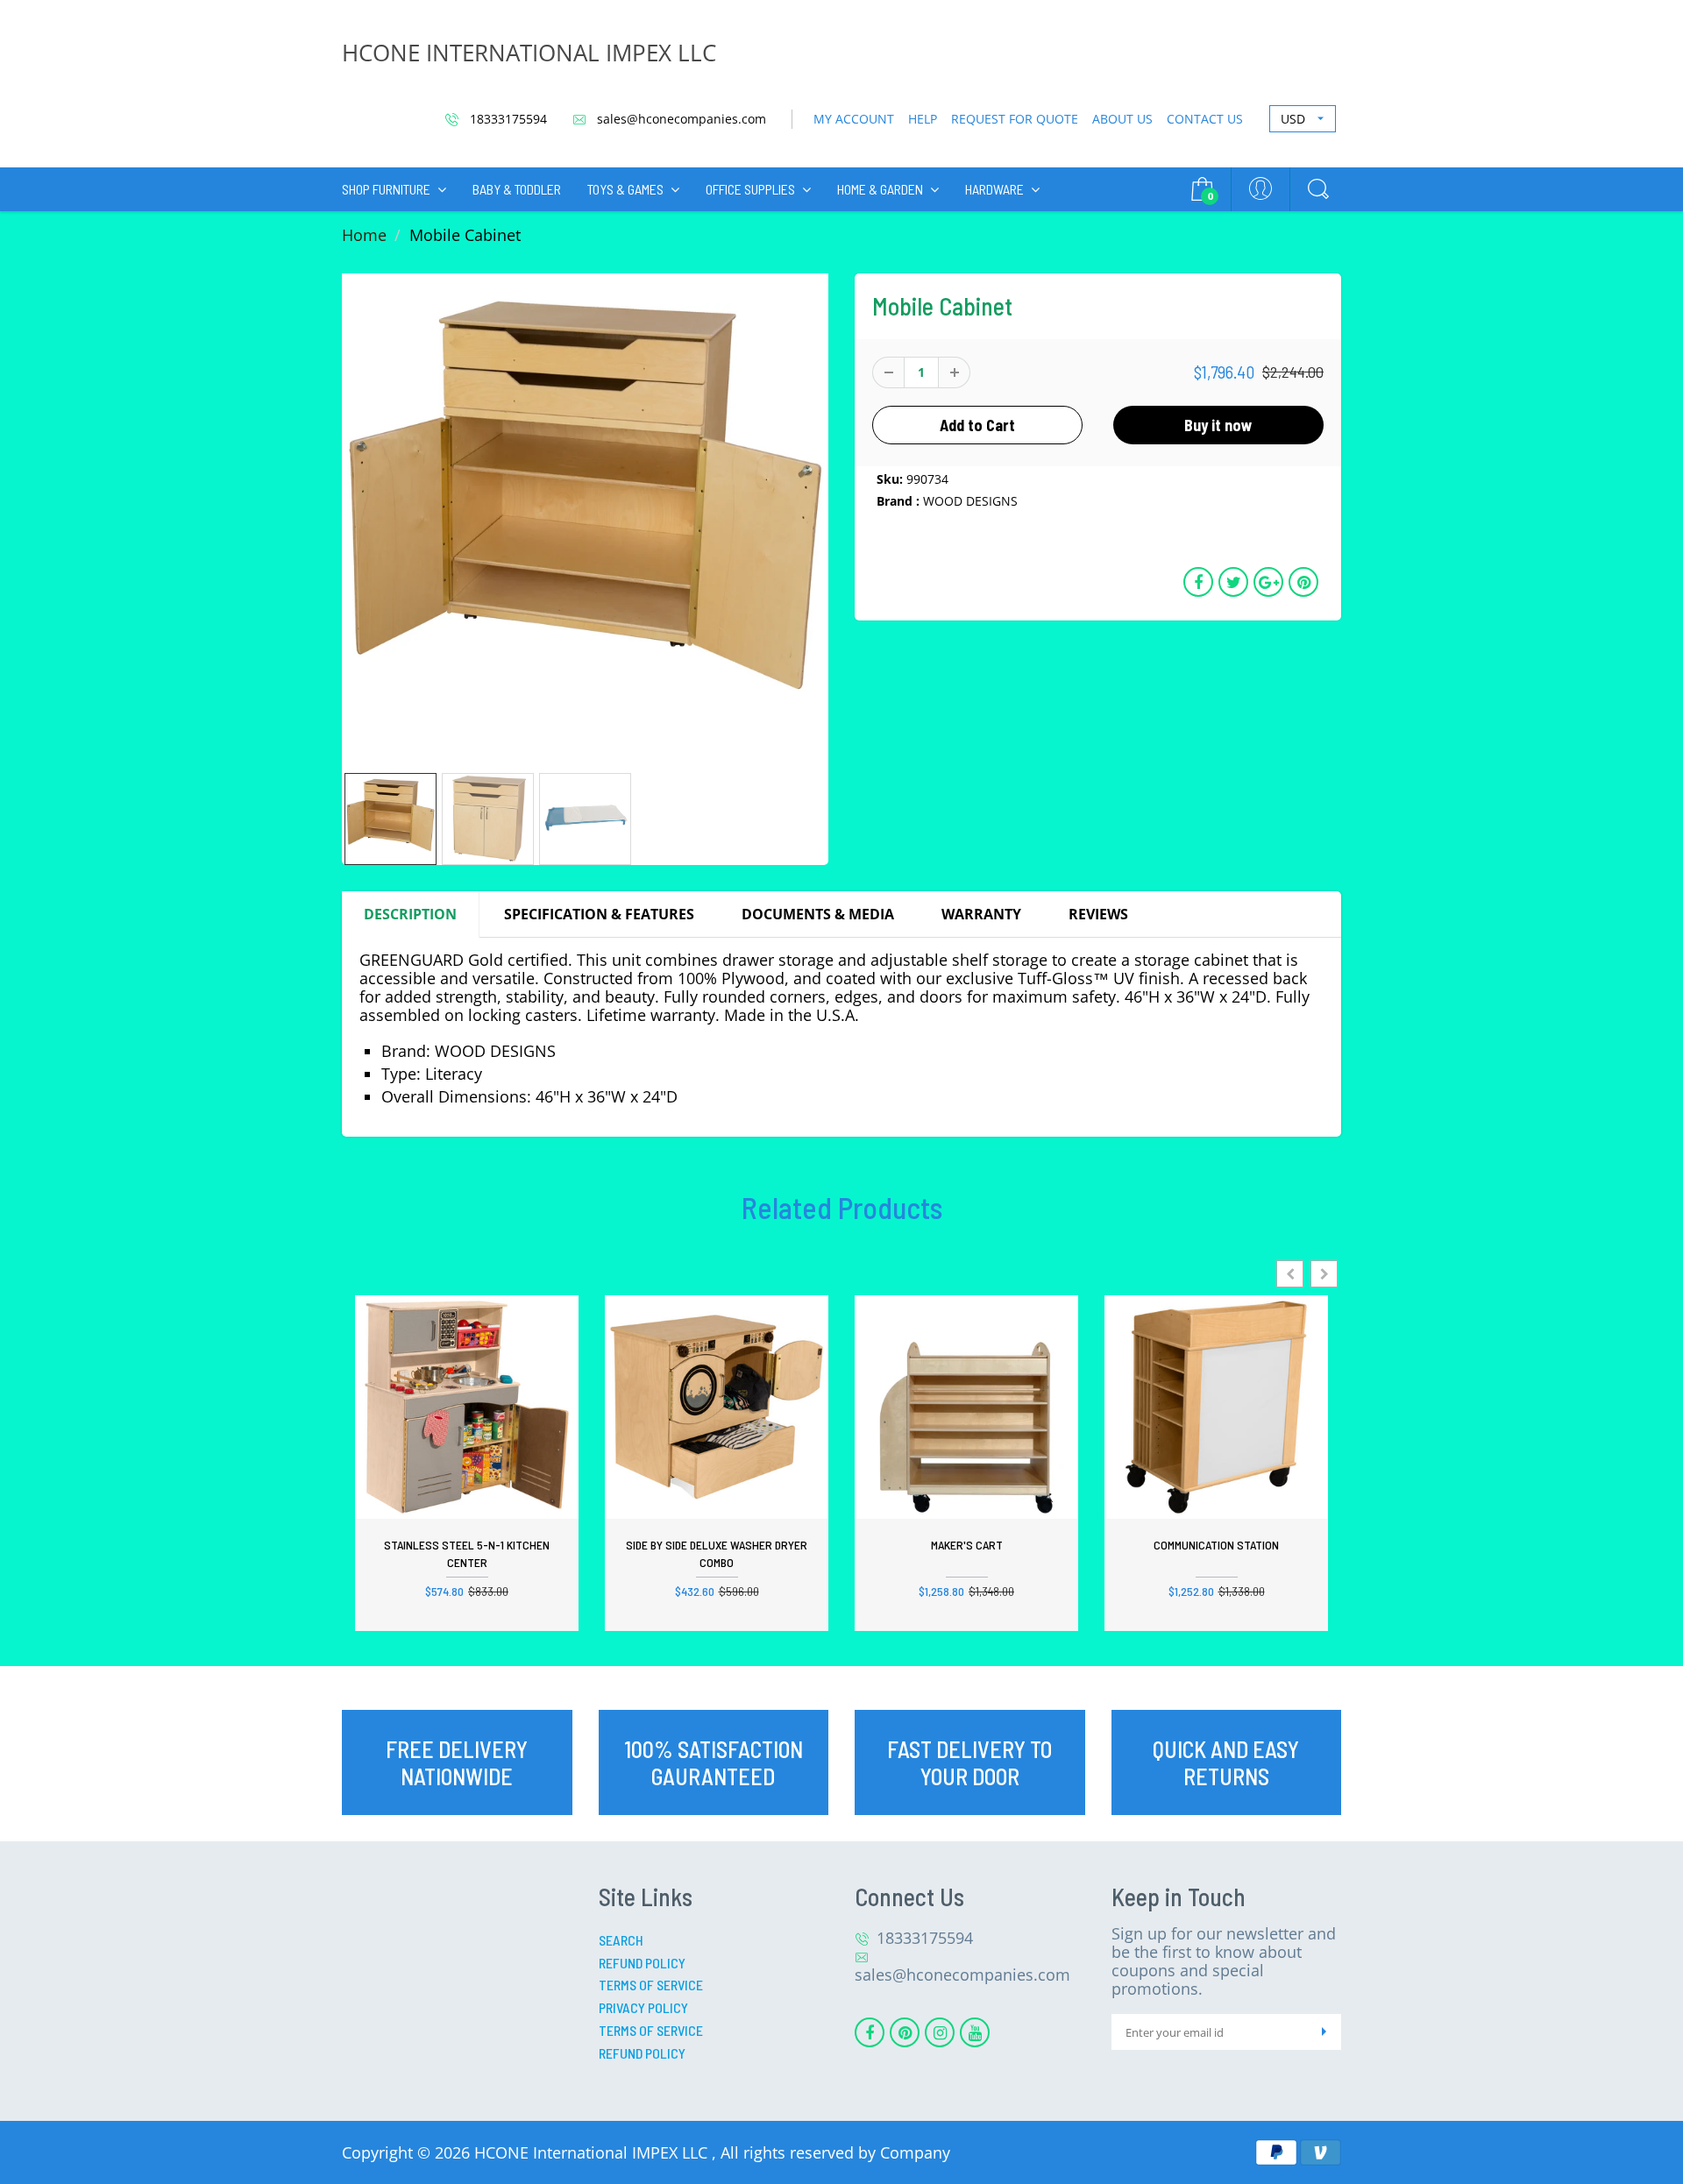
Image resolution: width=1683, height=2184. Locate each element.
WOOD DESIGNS (970, 501)
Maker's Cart (967, 1545)
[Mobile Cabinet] (585, 517)
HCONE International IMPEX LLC (593, 2152)
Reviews (1098, 914)
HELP (923, 119)
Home (364, 235)
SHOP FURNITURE (386, 189)
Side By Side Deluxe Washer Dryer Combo (717, 1553)
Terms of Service (651, 1985)
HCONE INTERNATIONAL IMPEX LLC (529, 53)
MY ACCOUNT (854, 119)
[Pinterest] (905, 2032)
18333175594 (507, 119)
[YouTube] (975, 2032)
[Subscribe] (1324, 2032)
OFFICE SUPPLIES (750, 189)
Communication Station (1216, 1545)
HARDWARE (994, 189)
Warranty (981, 914)
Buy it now (1218, 425)
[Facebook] (870, 2032)
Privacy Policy (643, 2007)
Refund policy (642, 2053)
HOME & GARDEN (880, 189)
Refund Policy (642, 1963)
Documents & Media (818, 914)
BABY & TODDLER (517, 189)
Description (410, 914)
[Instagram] (940, 2032)
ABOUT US (1122, 119)
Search (621, 1940)
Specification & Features (599, 914)
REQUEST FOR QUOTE (1015, 119)
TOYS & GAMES (625, 189)
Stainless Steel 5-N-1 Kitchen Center (467, 1553)
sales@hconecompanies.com (680, 119)
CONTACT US (1205, 119)
